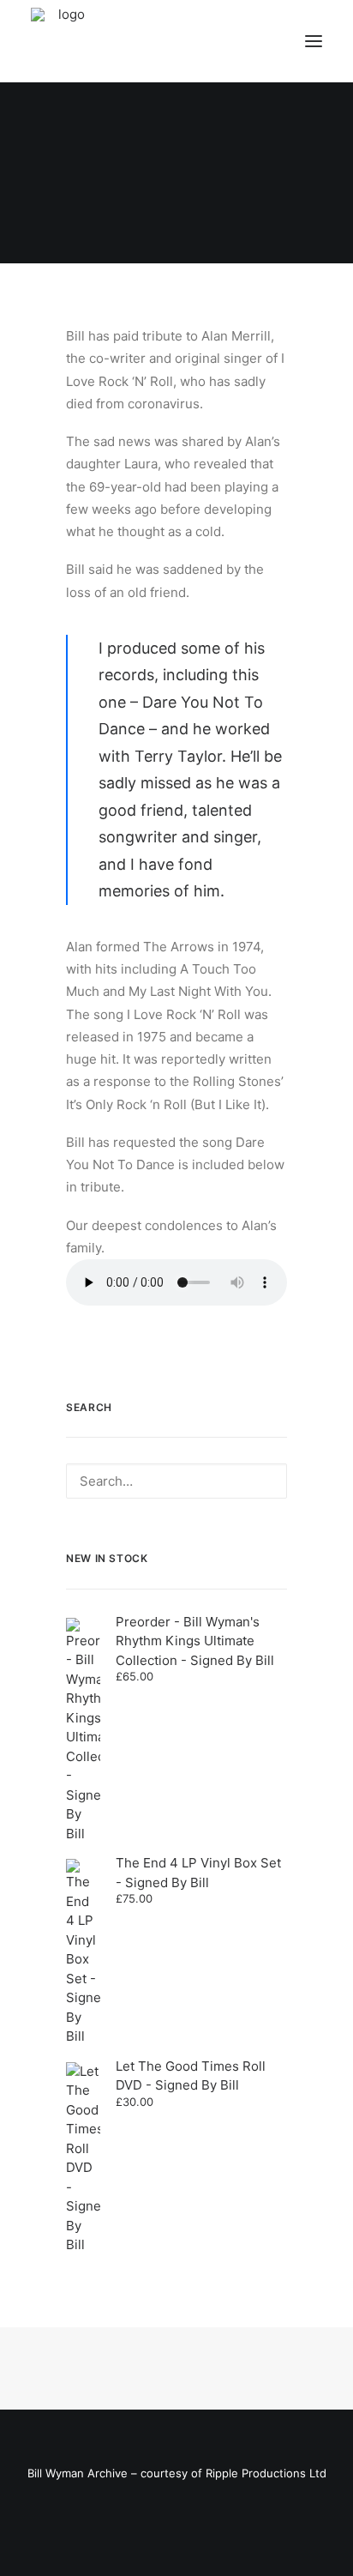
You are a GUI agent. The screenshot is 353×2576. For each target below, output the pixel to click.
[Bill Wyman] (118, 41)
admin (260, 212)
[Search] (176, 1481)
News (198, 212)
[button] (314, 41)
